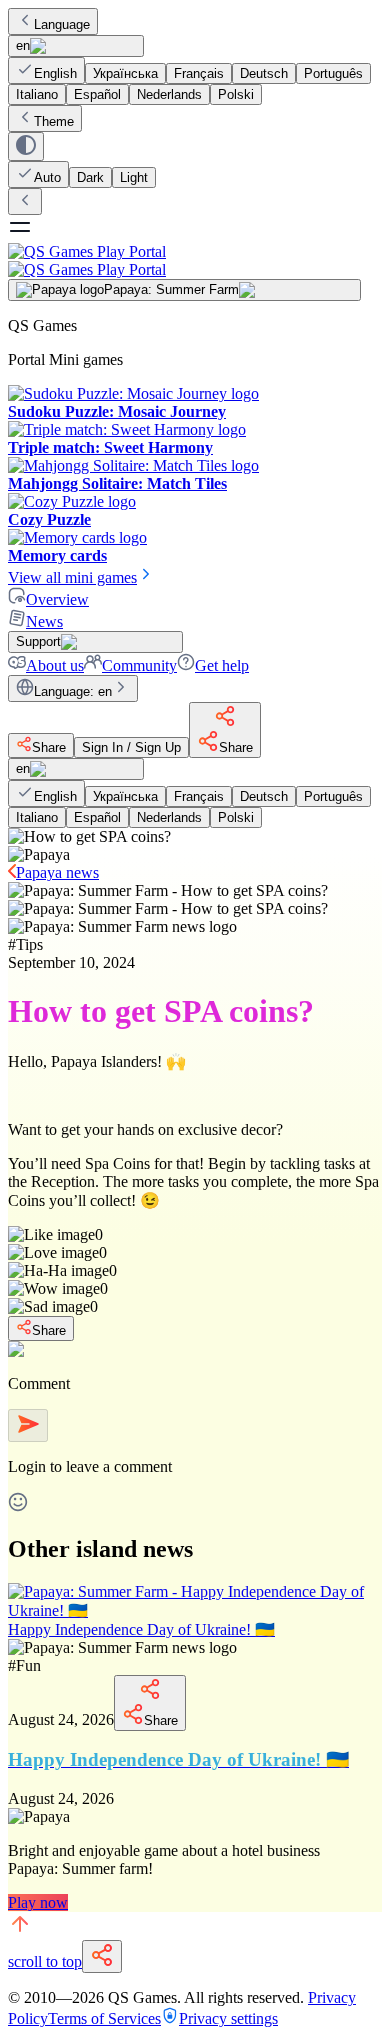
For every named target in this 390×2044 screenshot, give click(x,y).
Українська (125, 73)
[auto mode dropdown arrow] (26, 146)
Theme (54, 121)
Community (139, 665)
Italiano (37, 94)
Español (97, 94)
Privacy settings (228, 2018)
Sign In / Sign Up (131, 747)
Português (333, 73)
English (55, 73)
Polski (236, 94)
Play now (38, 1902)
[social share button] (102, 1956)
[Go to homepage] (195, 260)
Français (199, 73)
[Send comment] (28, 1425)
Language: (73, 691)
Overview (57, 599)
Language (62, 24)
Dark (90, 177)
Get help (222, 665)
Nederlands (169, 94)
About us (55, 665)
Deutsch (264, 73)
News (44, 621)
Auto (47, 177)
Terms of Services (104, 2018)
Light (134, 177)
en (23, 45)
